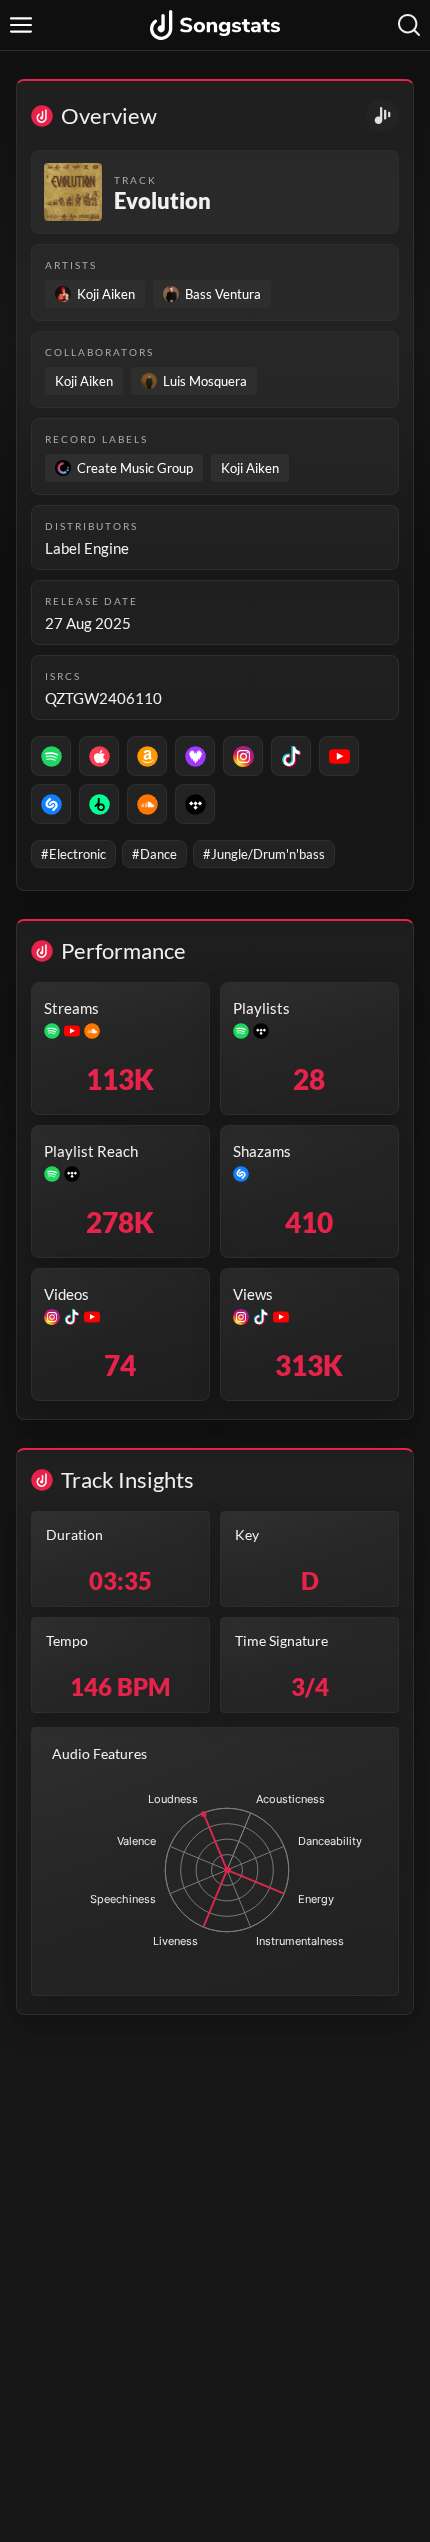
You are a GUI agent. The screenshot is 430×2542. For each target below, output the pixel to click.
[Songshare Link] (382, 115)
